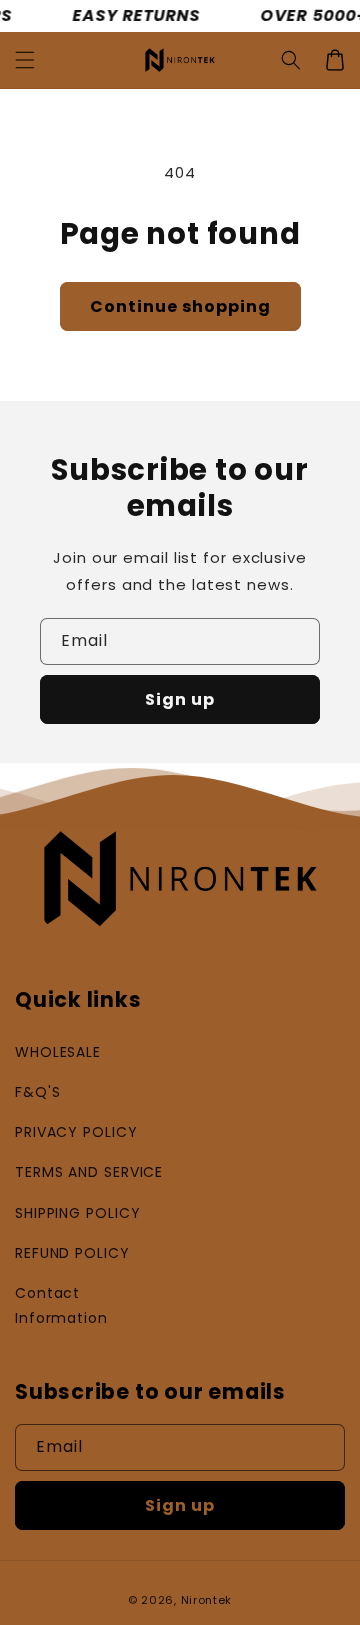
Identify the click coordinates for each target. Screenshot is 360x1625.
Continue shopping (180, 306)
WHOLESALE (58, 1052)
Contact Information (61, 1305)
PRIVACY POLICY (76, 1132)
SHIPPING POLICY (78, 1213)
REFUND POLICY (72, 1253)
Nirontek (207, 1600)
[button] (25, 60)
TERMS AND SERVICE (89, 1172)
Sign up (180, 699)
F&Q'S (38, 1092)
